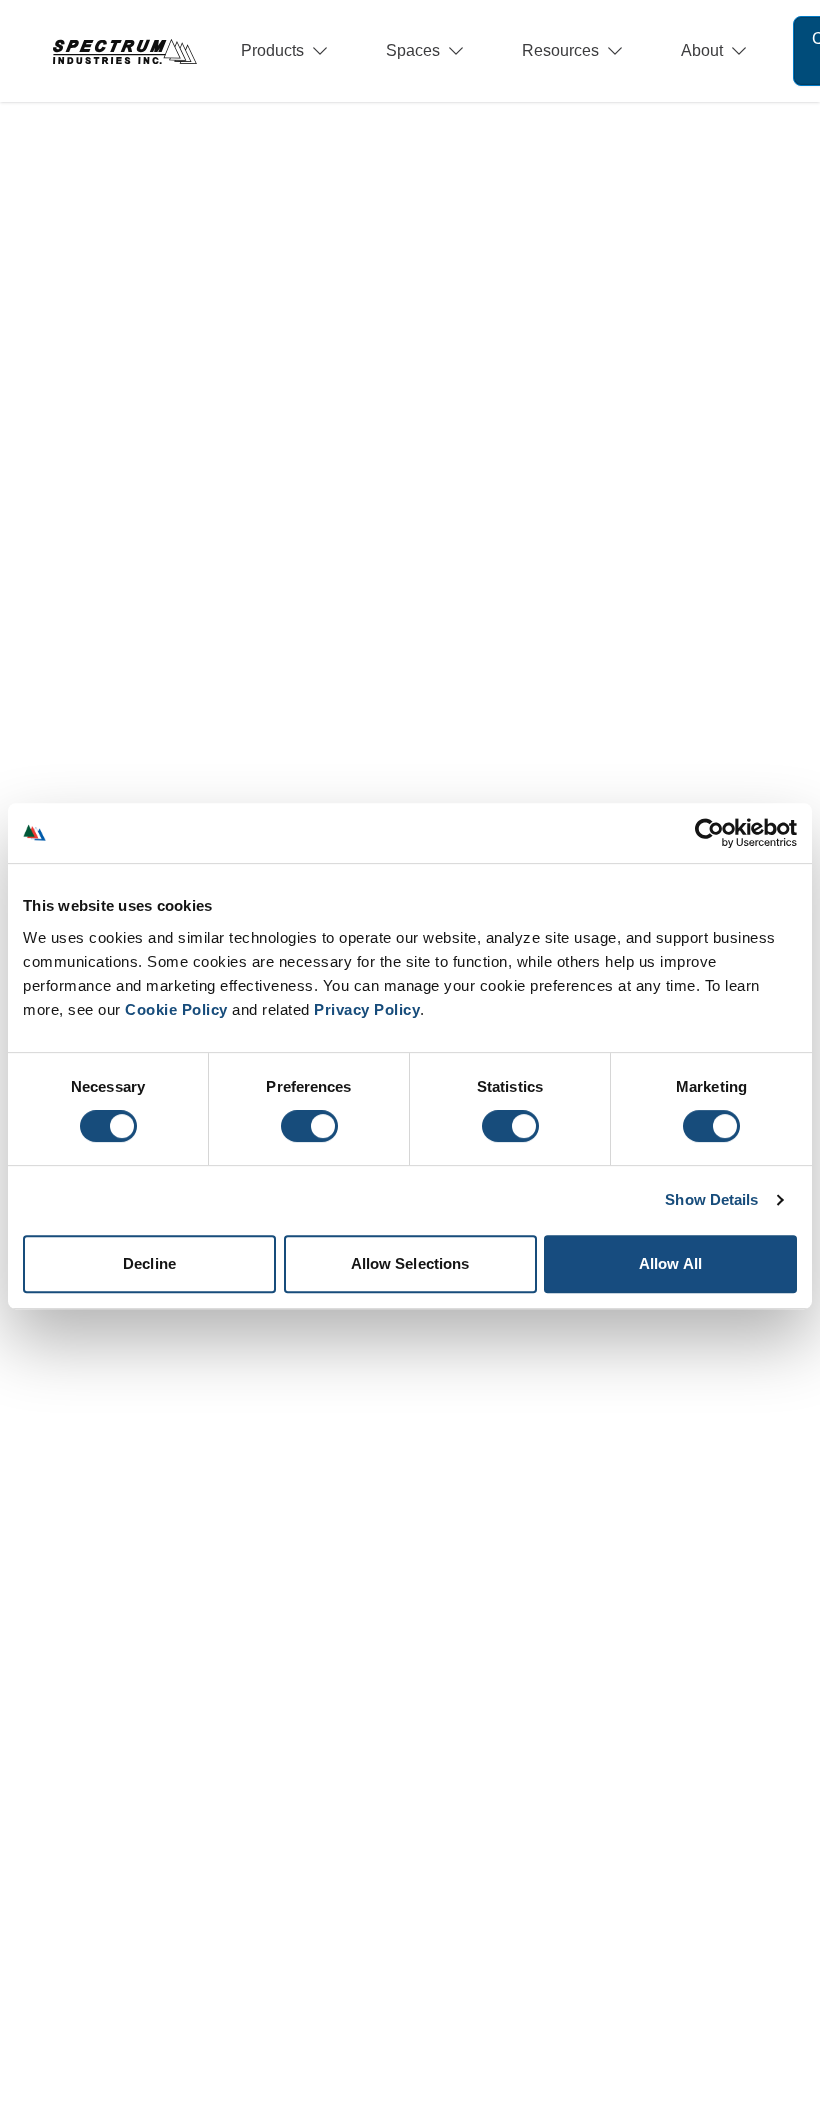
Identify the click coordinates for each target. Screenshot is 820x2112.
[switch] (309, 1126)
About (702, 50)
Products (272, 50)
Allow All (670, 1263)
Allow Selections (410, 1263)
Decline (149, 1263)
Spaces (413, 50)
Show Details (711, 1199)
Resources (560, 50)
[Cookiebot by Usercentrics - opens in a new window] (709, 833)
